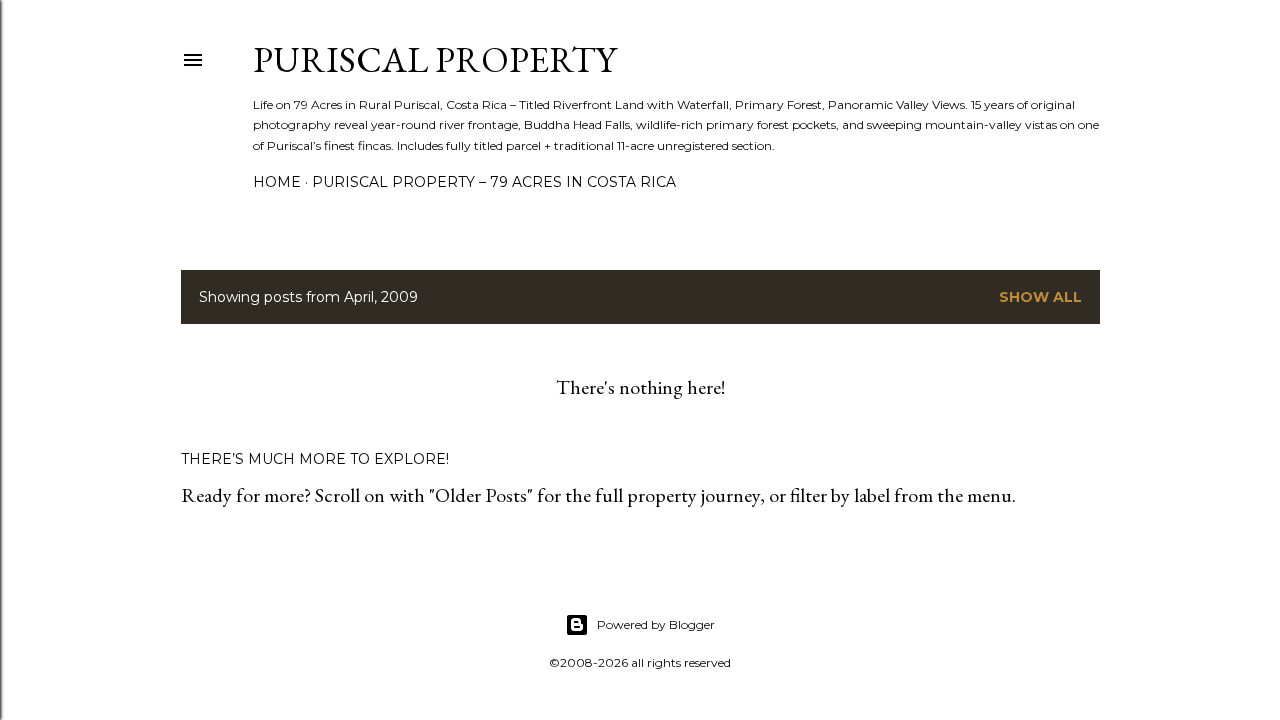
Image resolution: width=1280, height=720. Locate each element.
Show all (1040, 297)
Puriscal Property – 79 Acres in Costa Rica (494, 182)
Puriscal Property (434, 59)
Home (277, 182)
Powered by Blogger (656, 624)
